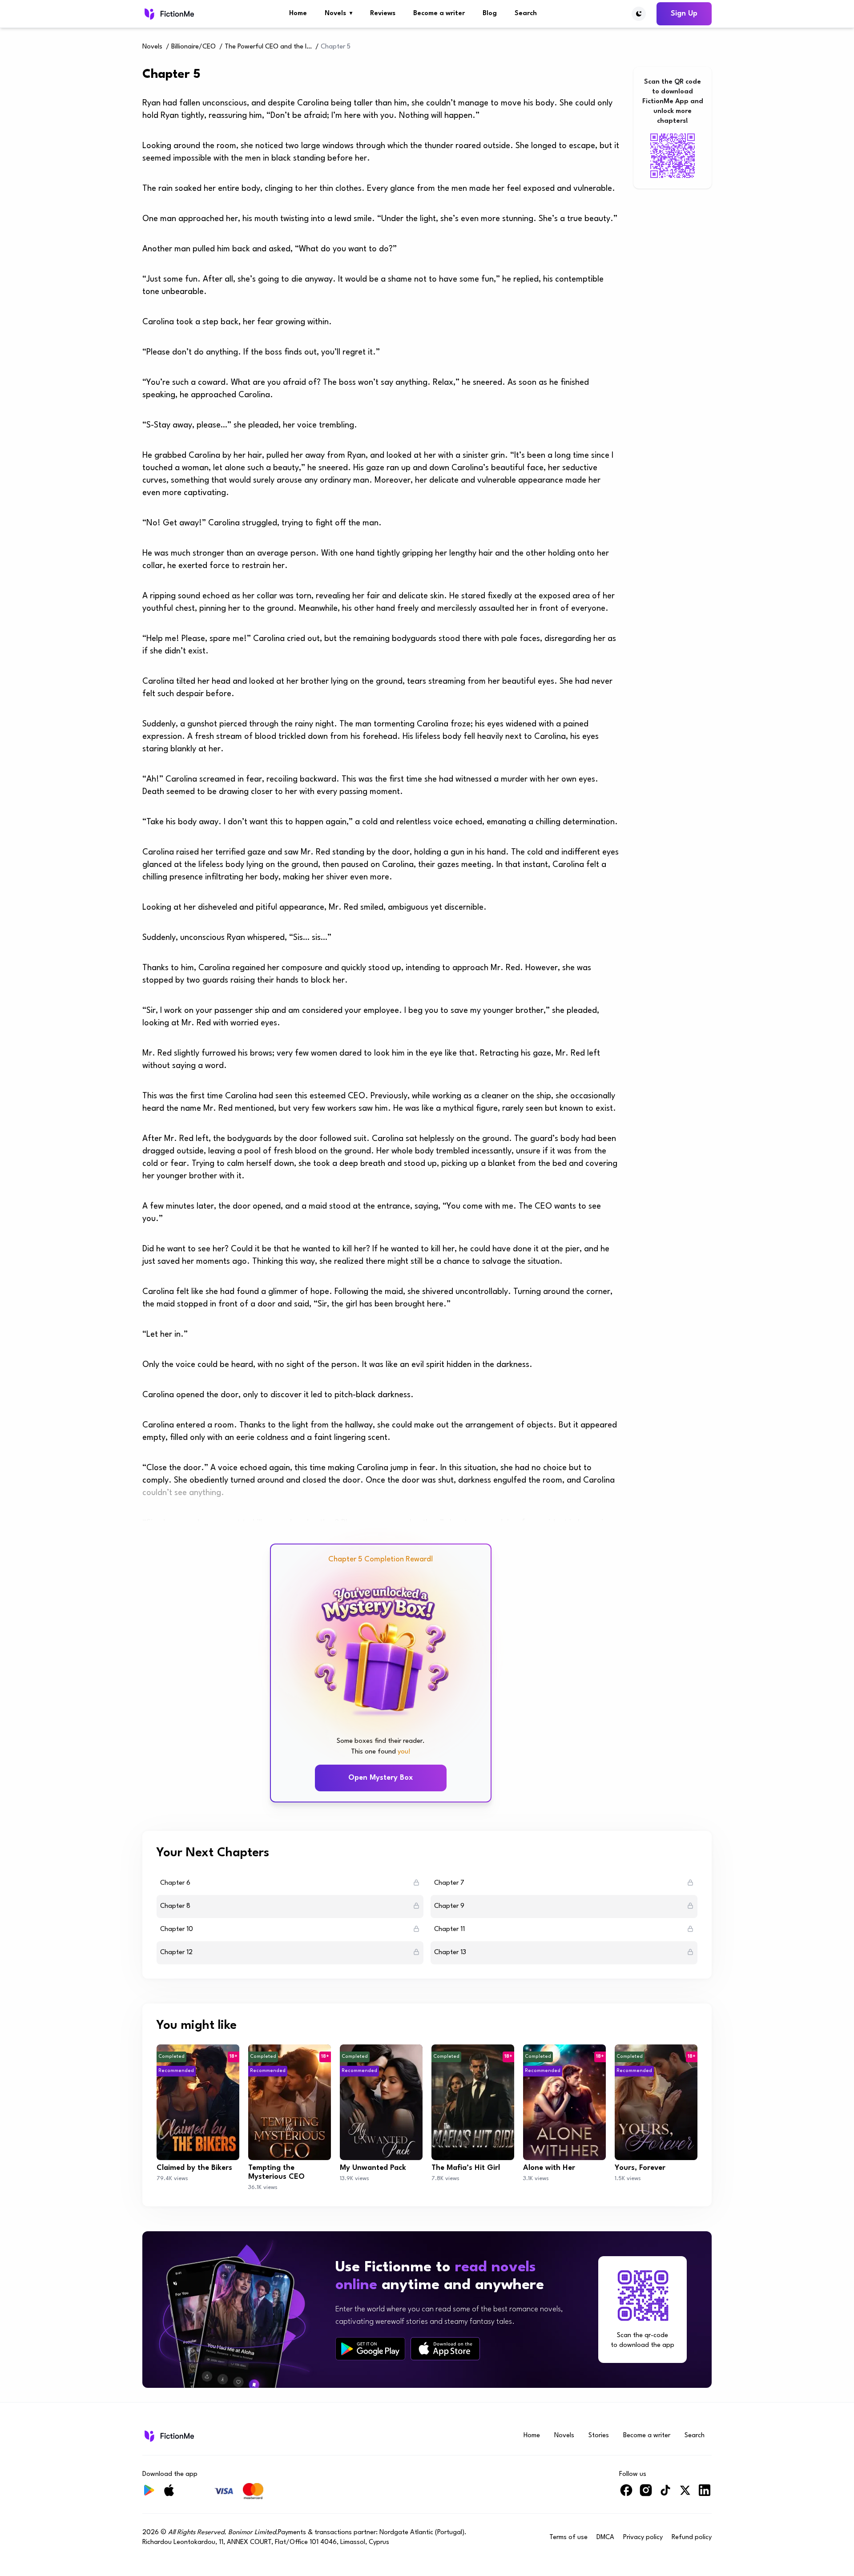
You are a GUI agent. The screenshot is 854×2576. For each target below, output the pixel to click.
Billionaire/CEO (193, 47)
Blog (490, 14)
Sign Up (684, 14)
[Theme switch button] (639, 14)
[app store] (445, 2348)
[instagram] (646, 2494)
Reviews (383, 14)
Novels (338, 14)
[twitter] (685, 2494)
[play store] (370, 2349)
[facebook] (626, 2494)
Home (298, 14)
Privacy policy (643, 2538)
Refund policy (692, 2538)
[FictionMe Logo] (168, 2436)
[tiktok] (665, 2494)
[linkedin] (705, 2494)
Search (526, 14)
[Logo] (168, 14)
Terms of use (568, 2538)
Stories (599, 2436)
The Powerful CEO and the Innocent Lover (269, 47)
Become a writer (439, 14)
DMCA (605, 2538)
